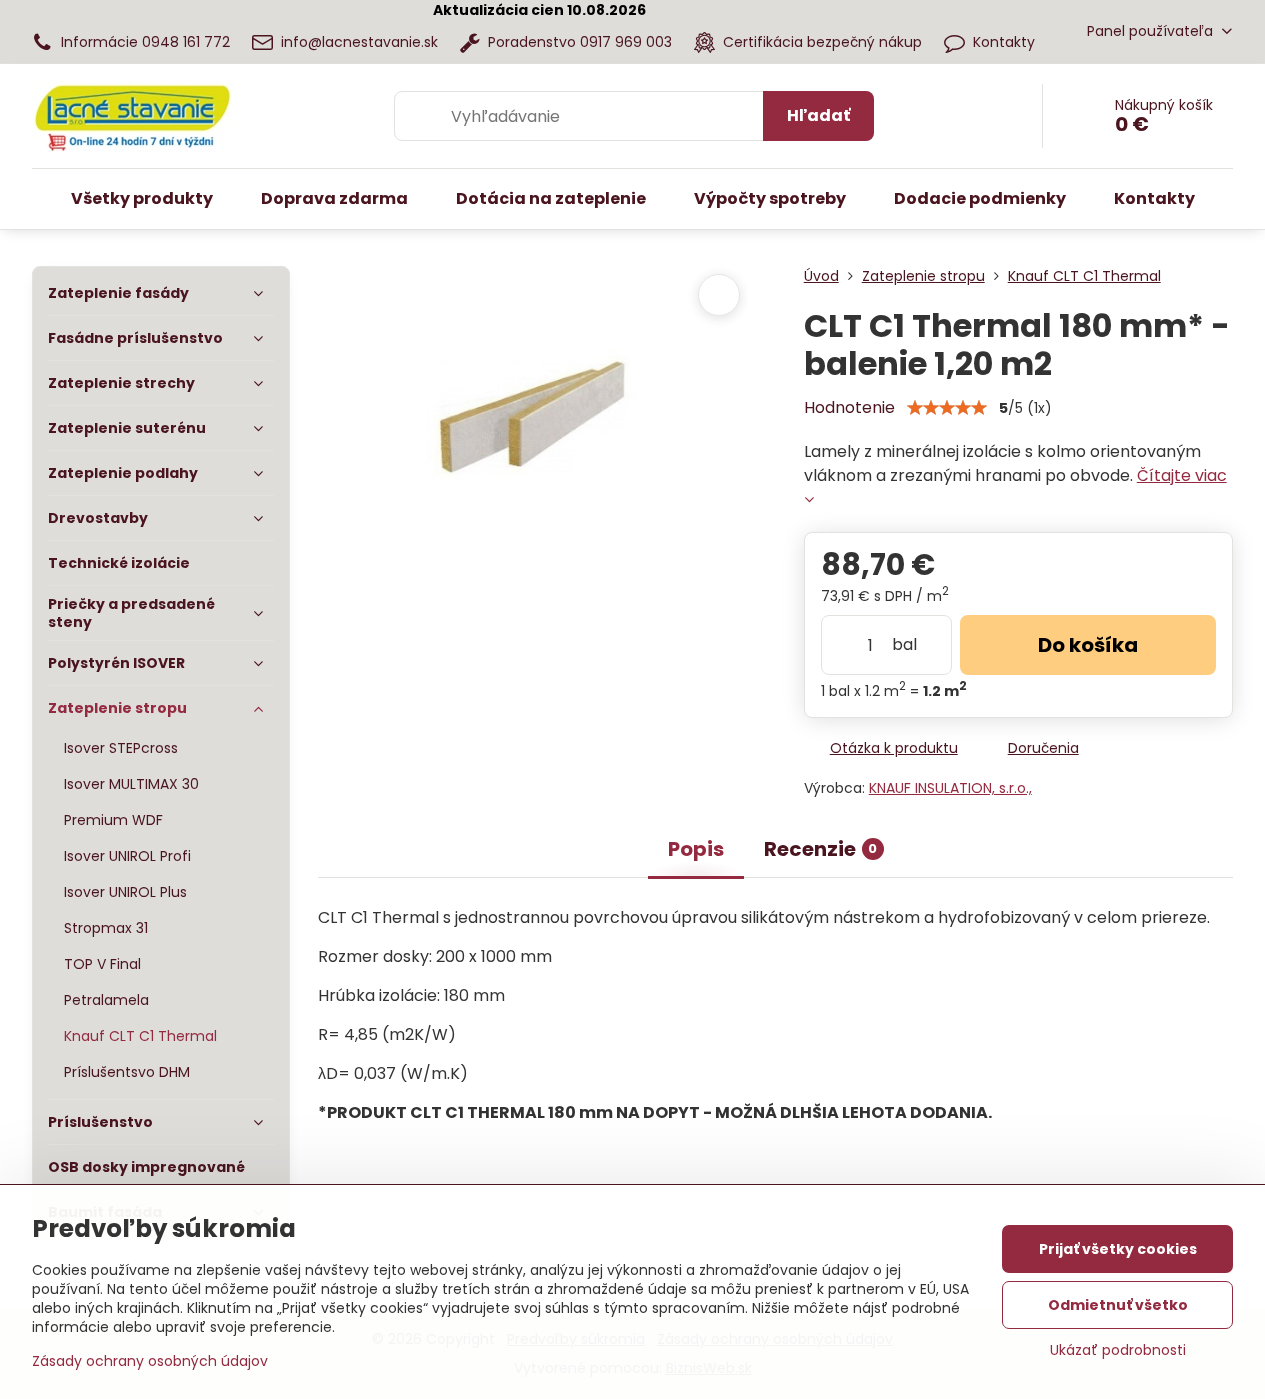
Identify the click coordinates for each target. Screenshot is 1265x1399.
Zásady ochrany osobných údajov (150, 1361)
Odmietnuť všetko (1118, 1305)
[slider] (947, 408)
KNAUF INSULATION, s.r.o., (950, 788)
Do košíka (1088, 645)
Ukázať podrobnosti (1118, 1350)
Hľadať (818, 115)
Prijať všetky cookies (1118, 1249)
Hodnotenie (849, 407)
